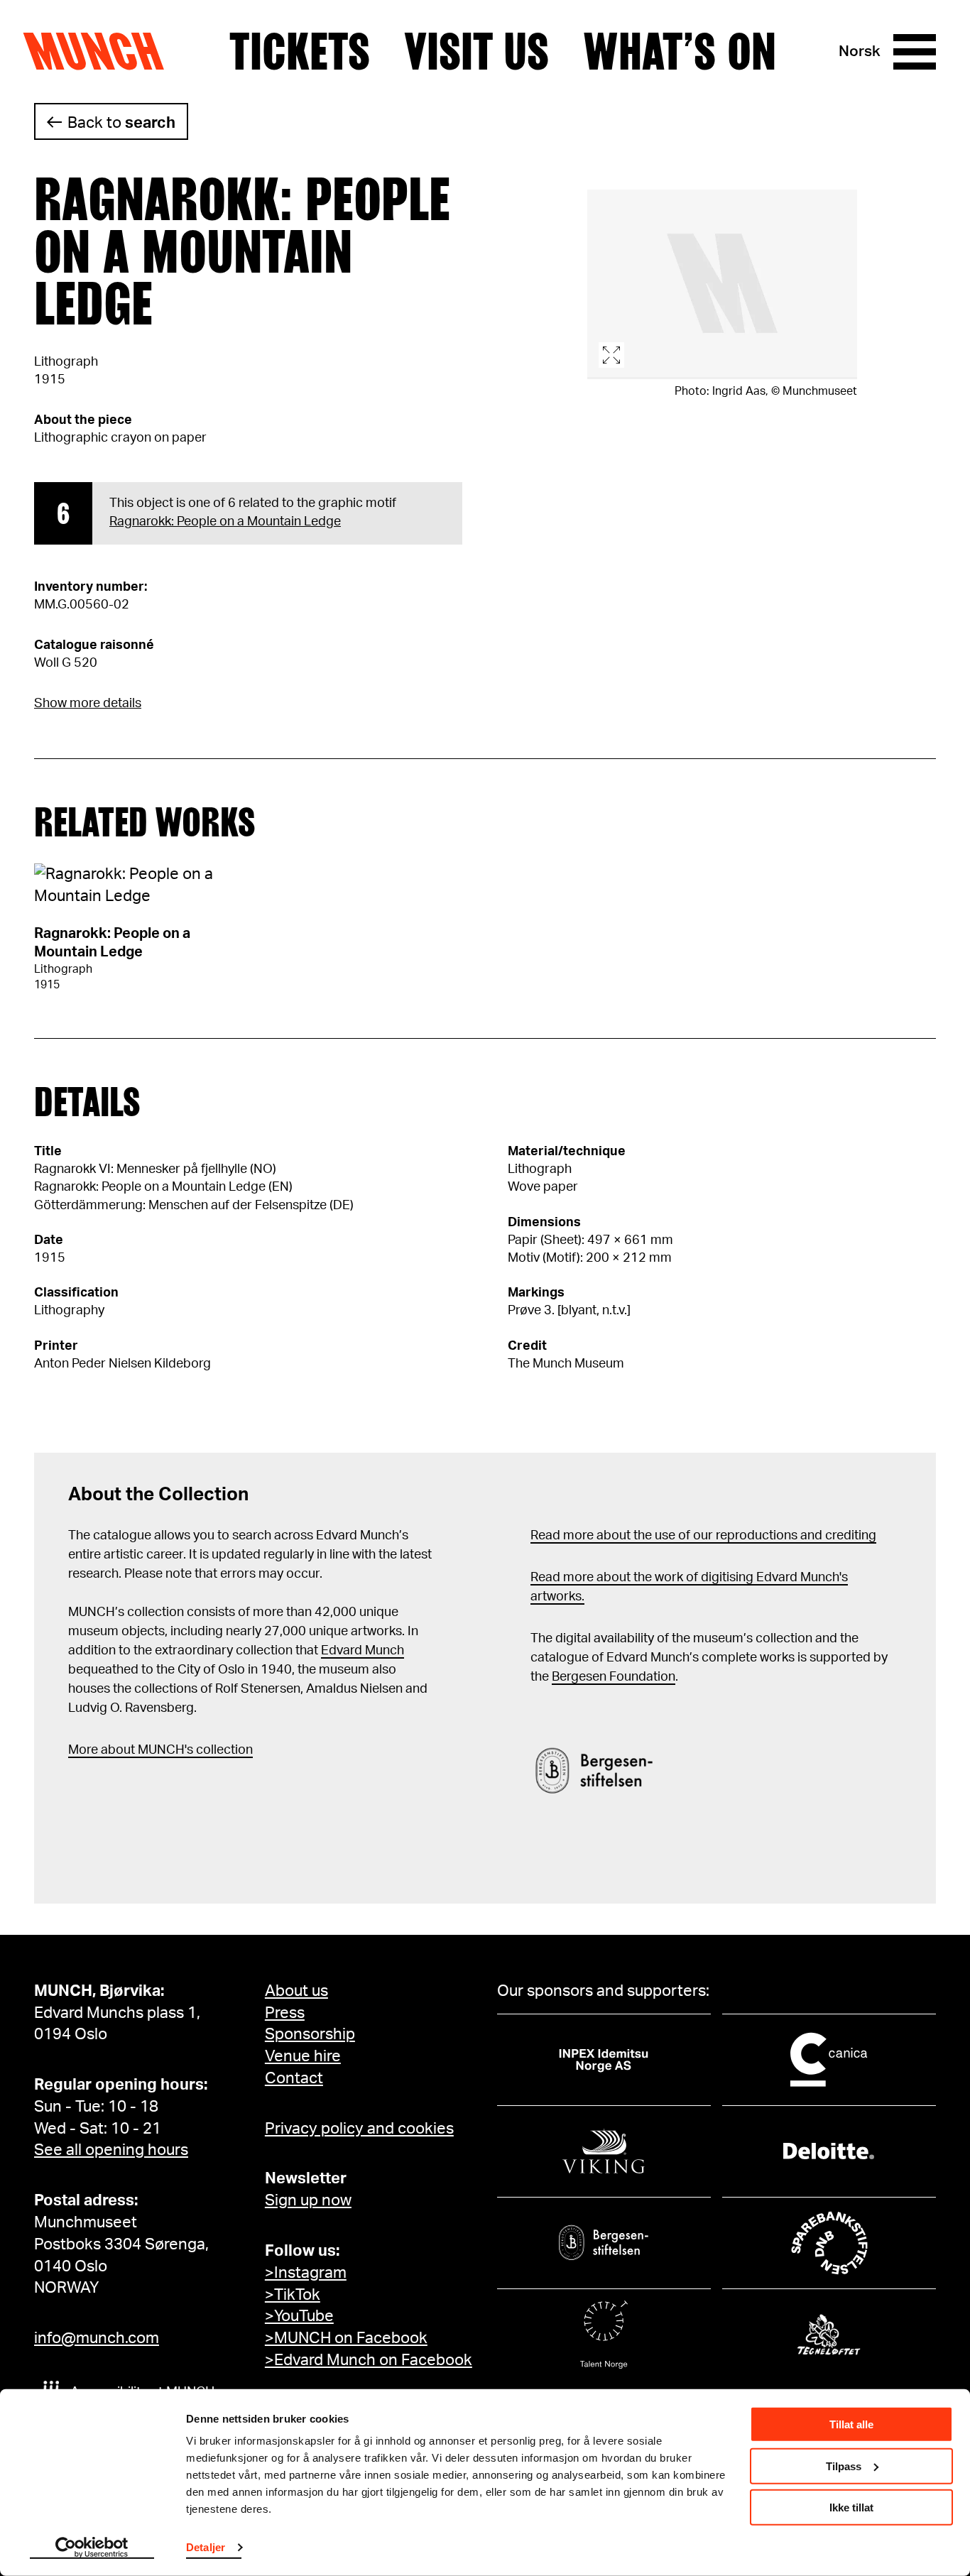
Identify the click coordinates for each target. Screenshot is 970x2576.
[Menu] (915, 52)
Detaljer (206, 2547)
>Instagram (306, 2273)
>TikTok (293, 2295)
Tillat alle (851, 2424)
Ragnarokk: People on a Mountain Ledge (225, 522)
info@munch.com (97, 2338)
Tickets (300, 52)
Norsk (860, 51)
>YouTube (299, 2316)
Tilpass (844, 2466)
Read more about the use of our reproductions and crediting (703, 1536)
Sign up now (308, 2200)
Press (285, 2013)
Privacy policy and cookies (359, 2129)
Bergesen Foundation (614, 1677)
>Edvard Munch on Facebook (369, 2360)
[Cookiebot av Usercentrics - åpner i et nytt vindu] (92, 2548)
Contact (294, 2078)
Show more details (88, 704)
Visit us (476, 52)
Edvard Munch (363, 1651)
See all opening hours (111, 2150)
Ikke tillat (851, 2507)
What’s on (680, 52)
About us (296, 1991)
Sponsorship (310, 2034)
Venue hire (303, 2056)
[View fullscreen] (722, 284)
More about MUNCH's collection (160, 1750)
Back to (121, 123)
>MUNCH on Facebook (346, 2338)
